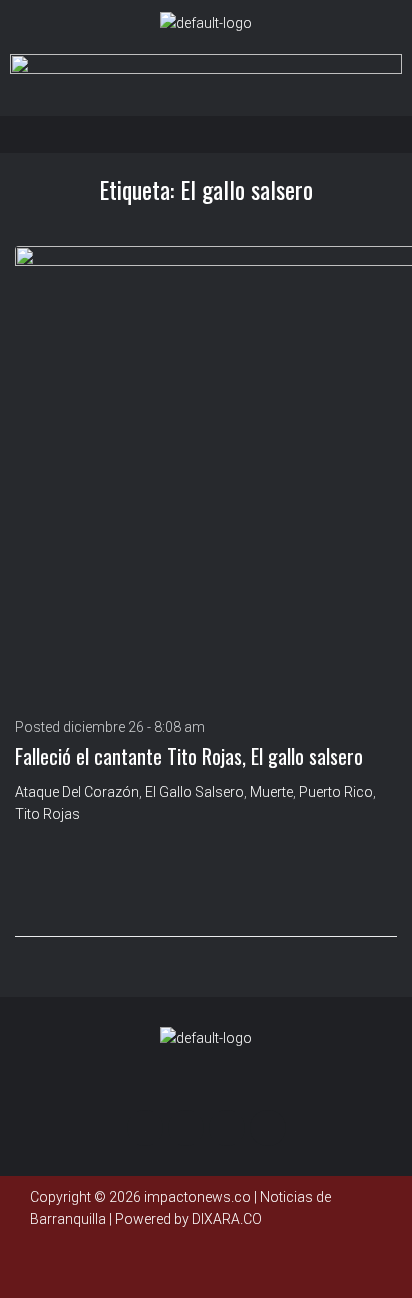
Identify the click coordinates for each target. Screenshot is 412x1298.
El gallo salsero (194, 792)
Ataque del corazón (77, 792)
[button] (211, 134)
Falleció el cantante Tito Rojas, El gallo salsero (189, 756)
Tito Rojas (47, 814)
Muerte (271, 792)
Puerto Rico (336, 792)
